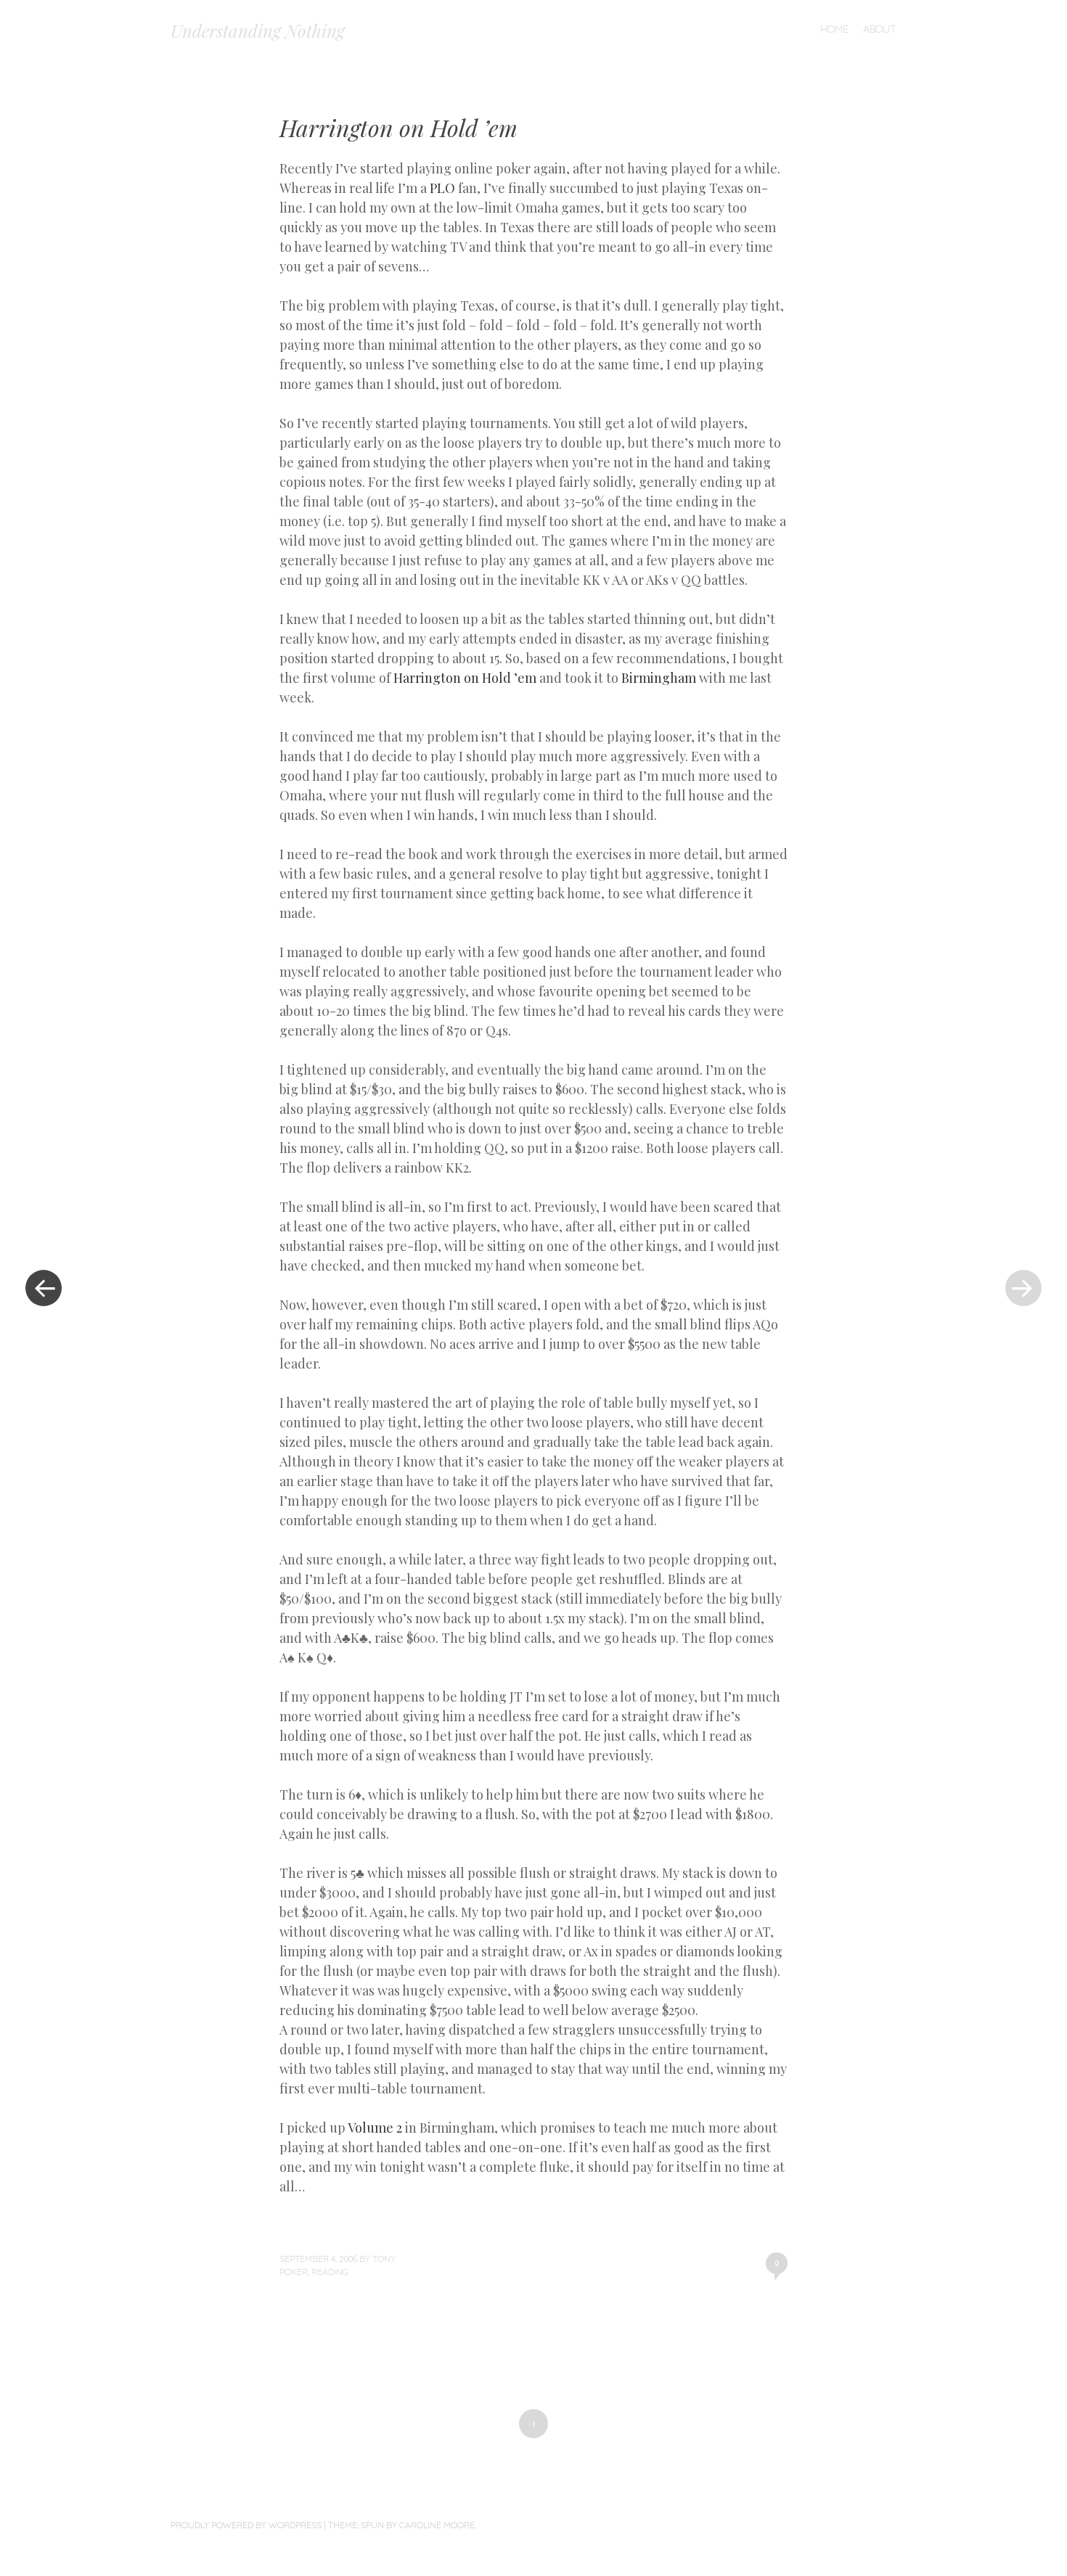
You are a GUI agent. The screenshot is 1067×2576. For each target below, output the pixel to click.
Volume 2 (375, 2128)
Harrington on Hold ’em (465, 678)
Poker (294, 2272)
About (880, 29)
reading (330, 2272)
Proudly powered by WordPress (246, 2525)
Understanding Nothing (258, 30)
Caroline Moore (437, 2525)
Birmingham (660, 678)
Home (834, 29)
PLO (444, 188)
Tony (384, 2259)
